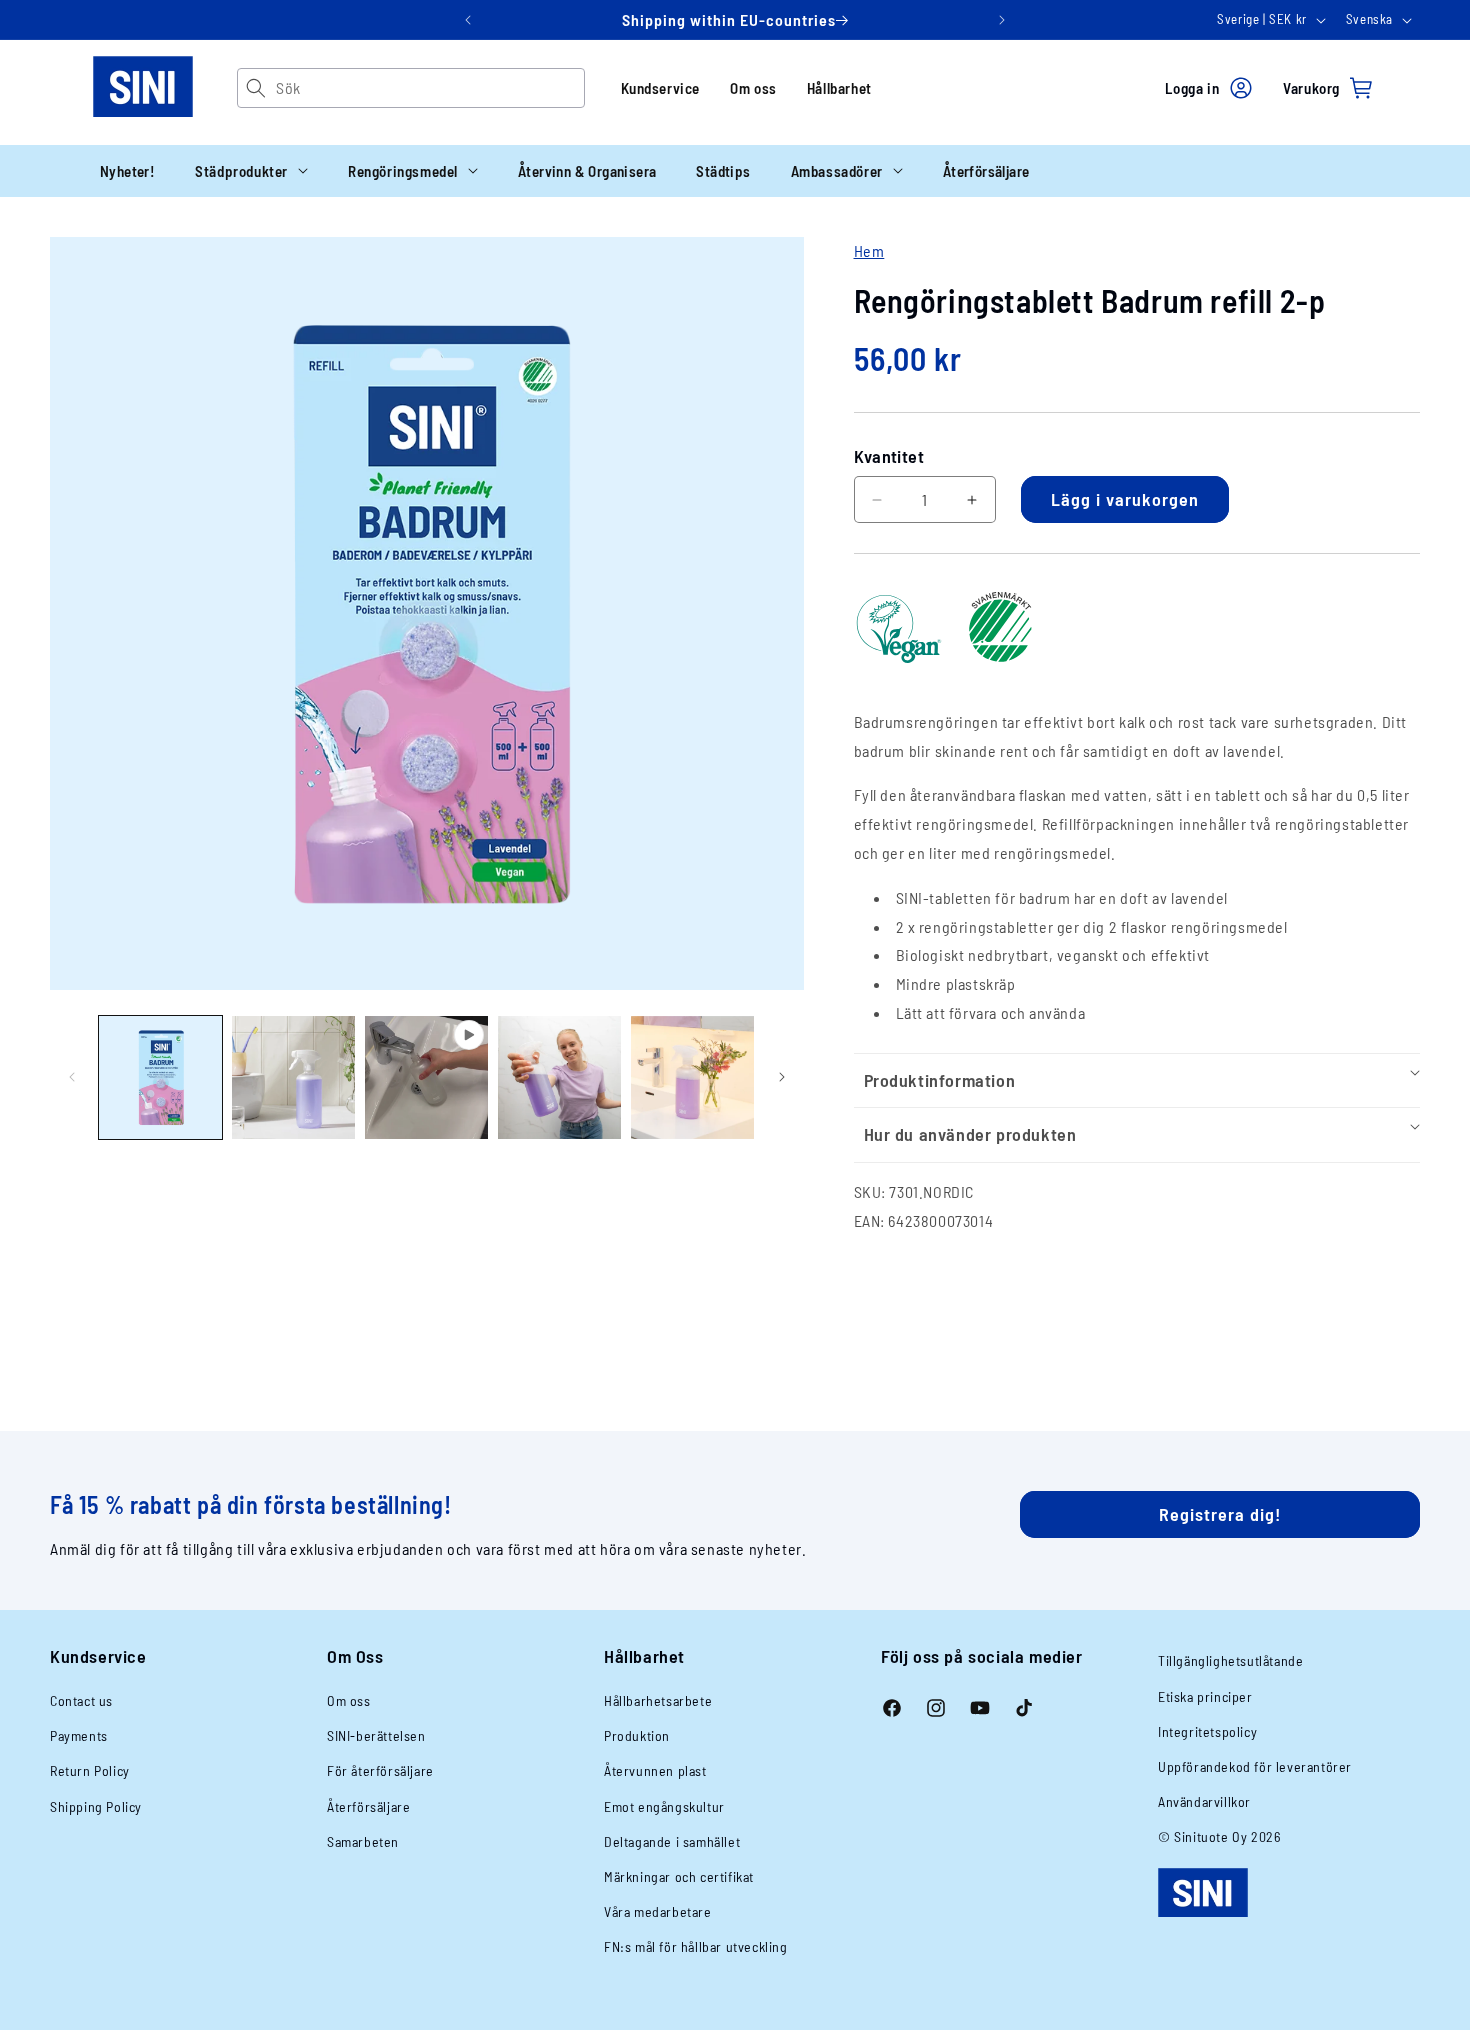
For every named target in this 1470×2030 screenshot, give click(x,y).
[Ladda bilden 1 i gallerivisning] (160, 1077)
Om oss (753, 88)
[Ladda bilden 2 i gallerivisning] (293, 1077)
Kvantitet (889, 456)
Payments (79, 1735)
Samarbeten (363, 1841)
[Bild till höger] (782, 1077)
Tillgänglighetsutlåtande (1230, 1660)
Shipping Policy (96, 1806)
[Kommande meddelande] (1002, 20)
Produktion (637, 1735)
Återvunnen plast (655, 1770)
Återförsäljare (368, 1806)
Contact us (81, 1700)
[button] (251, 171)
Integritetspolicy (1207, 1731)
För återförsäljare (380, 1770)
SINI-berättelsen (376, 1735)
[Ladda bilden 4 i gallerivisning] (692, 1077)
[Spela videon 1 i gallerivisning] (426, 1077)
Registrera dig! (1220, 1514)
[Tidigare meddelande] (468, 20)
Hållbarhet (839, 88)
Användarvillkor (1204, 1801)
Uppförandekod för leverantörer (1255, 1766)
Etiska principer (1205, 1696)
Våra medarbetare (658, 1911)
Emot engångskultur (664, 1806)
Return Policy (90, 1770)
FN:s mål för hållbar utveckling (696, 1946)
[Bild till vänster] (72, 1077)
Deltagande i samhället (672, 1841)
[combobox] (429, 88)
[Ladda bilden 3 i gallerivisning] (559, 1077)
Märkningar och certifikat (679, 1876)
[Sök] (256, 88)
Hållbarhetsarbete (658, 1700)
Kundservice (661, 88)
